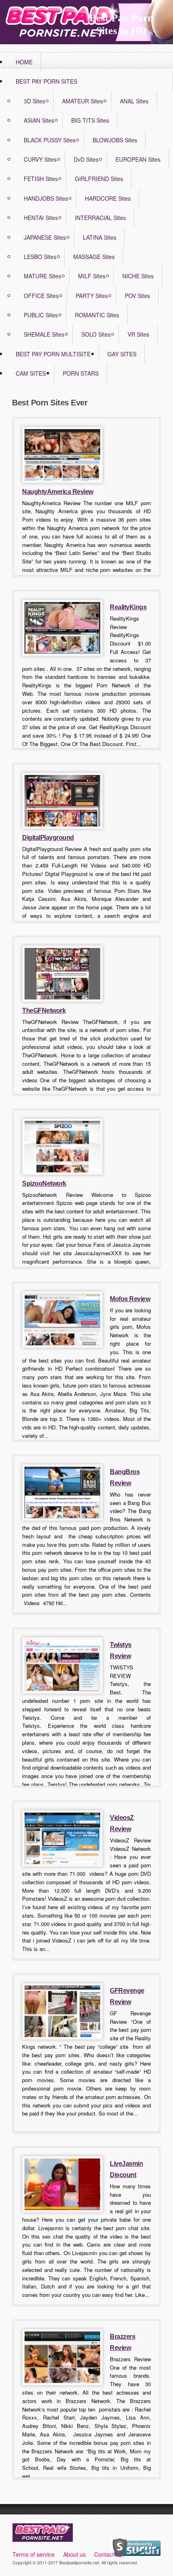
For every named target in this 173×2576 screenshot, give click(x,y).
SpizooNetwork (44, 1183)
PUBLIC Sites (41, 315)
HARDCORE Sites (108, 198)
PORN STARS (81, 373)
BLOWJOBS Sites (115, 140)
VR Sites (138, 334)
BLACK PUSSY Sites (50, 140)
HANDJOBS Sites (46, 198)
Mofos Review (130, 1299)
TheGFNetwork (44, 1010)
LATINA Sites (100, 237)
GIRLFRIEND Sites (99, 179)
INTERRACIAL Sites (100, 218)
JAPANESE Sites (45, 237)
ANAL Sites (134, 101)
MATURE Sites (42, 276)
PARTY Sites (92, 296)
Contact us (108, 2554)
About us (74, 2554)
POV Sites (137, 296)
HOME (24, 62)
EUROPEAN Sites (138, 159)
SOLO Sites (96, 334)
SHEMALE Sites (44, 334)
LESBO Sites (40, 257)
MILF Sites (92, 276)
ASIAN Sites (39, 120)
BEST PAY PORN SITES (46, 81)
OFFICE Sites (41, 296)
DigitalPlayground (48, 838)
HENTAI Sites (41, 218)
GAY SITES (122, 354)
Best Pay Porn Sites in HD (121, 24)
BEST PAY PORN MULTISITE (53, 354)
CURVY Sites (40, 159)
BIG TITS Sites (90, 120)
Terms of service (34, 2554)
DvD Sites (86, 159)
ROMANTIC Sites (97, 315)
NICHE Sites (138, 276)
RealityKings (128, 607)
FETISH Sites (41, 179)
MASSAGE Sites (94, 257)
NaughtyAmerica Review (58, 492)
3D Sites (34, 101)
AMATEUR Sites (82, 101)
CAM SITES (31, 373)
